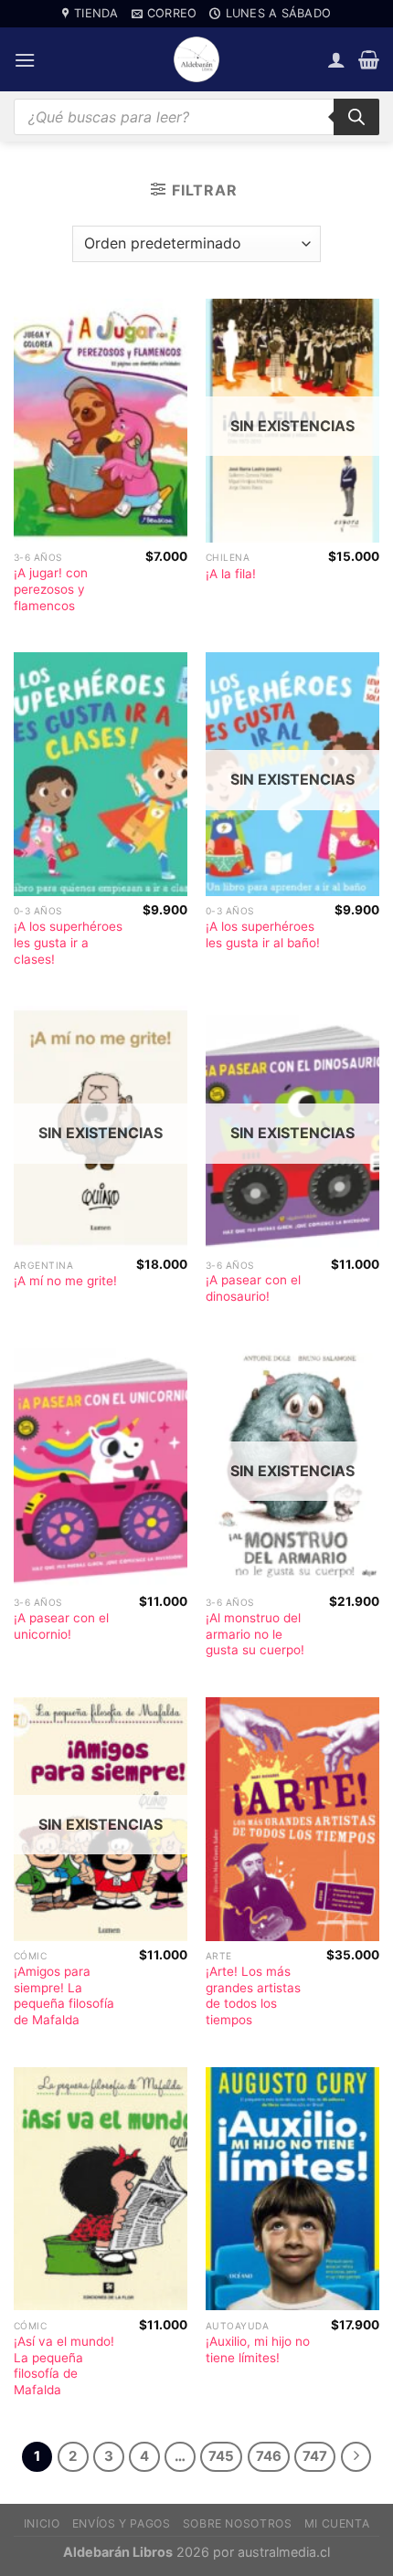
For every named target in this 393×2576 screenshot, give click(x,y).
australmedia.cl (284, 2552)
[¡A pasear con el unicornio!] (101, 1466)
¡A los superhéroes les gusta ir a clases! (68, 942)
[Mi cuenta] (336, 59)
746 (269, 2456)
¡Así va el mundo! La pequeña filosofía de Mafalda (64, 2365)
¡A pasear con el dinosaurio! (253, 1288)
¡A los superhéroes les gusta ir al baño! (263, 934)
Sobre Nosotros (238, 2523)
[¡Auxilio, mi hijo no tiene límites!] (292, 2189)
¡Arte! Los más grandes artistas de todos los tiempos (253, 1995)
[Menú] (25, 60)
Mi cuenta (337, 2523)
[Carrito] (369, 59)
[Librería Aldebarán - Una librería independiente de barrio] (196, 59)
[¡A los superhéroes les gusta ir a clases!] (101, 774)
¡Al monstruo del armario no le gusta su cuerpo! (255, 1634)
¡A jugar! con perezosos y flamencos (51, 589)
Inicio (42, 2523)
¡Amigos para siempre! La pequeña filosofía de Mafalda (64, 1995)
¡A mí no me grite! (65, 1281)
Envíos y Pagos (122, 2523)
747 (315, 2456)
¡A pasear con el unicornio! (61, 1626)
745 (221, 2456)
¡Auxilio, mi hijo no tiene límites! (258, 2349)
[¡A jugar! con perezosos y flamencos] (101, 421)
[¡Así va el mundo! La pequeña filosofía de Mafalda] (101, 2189)
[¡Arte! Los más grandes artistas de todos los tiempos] (292, 1819)
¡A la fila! (231, 574)
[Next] (356, 2457)
